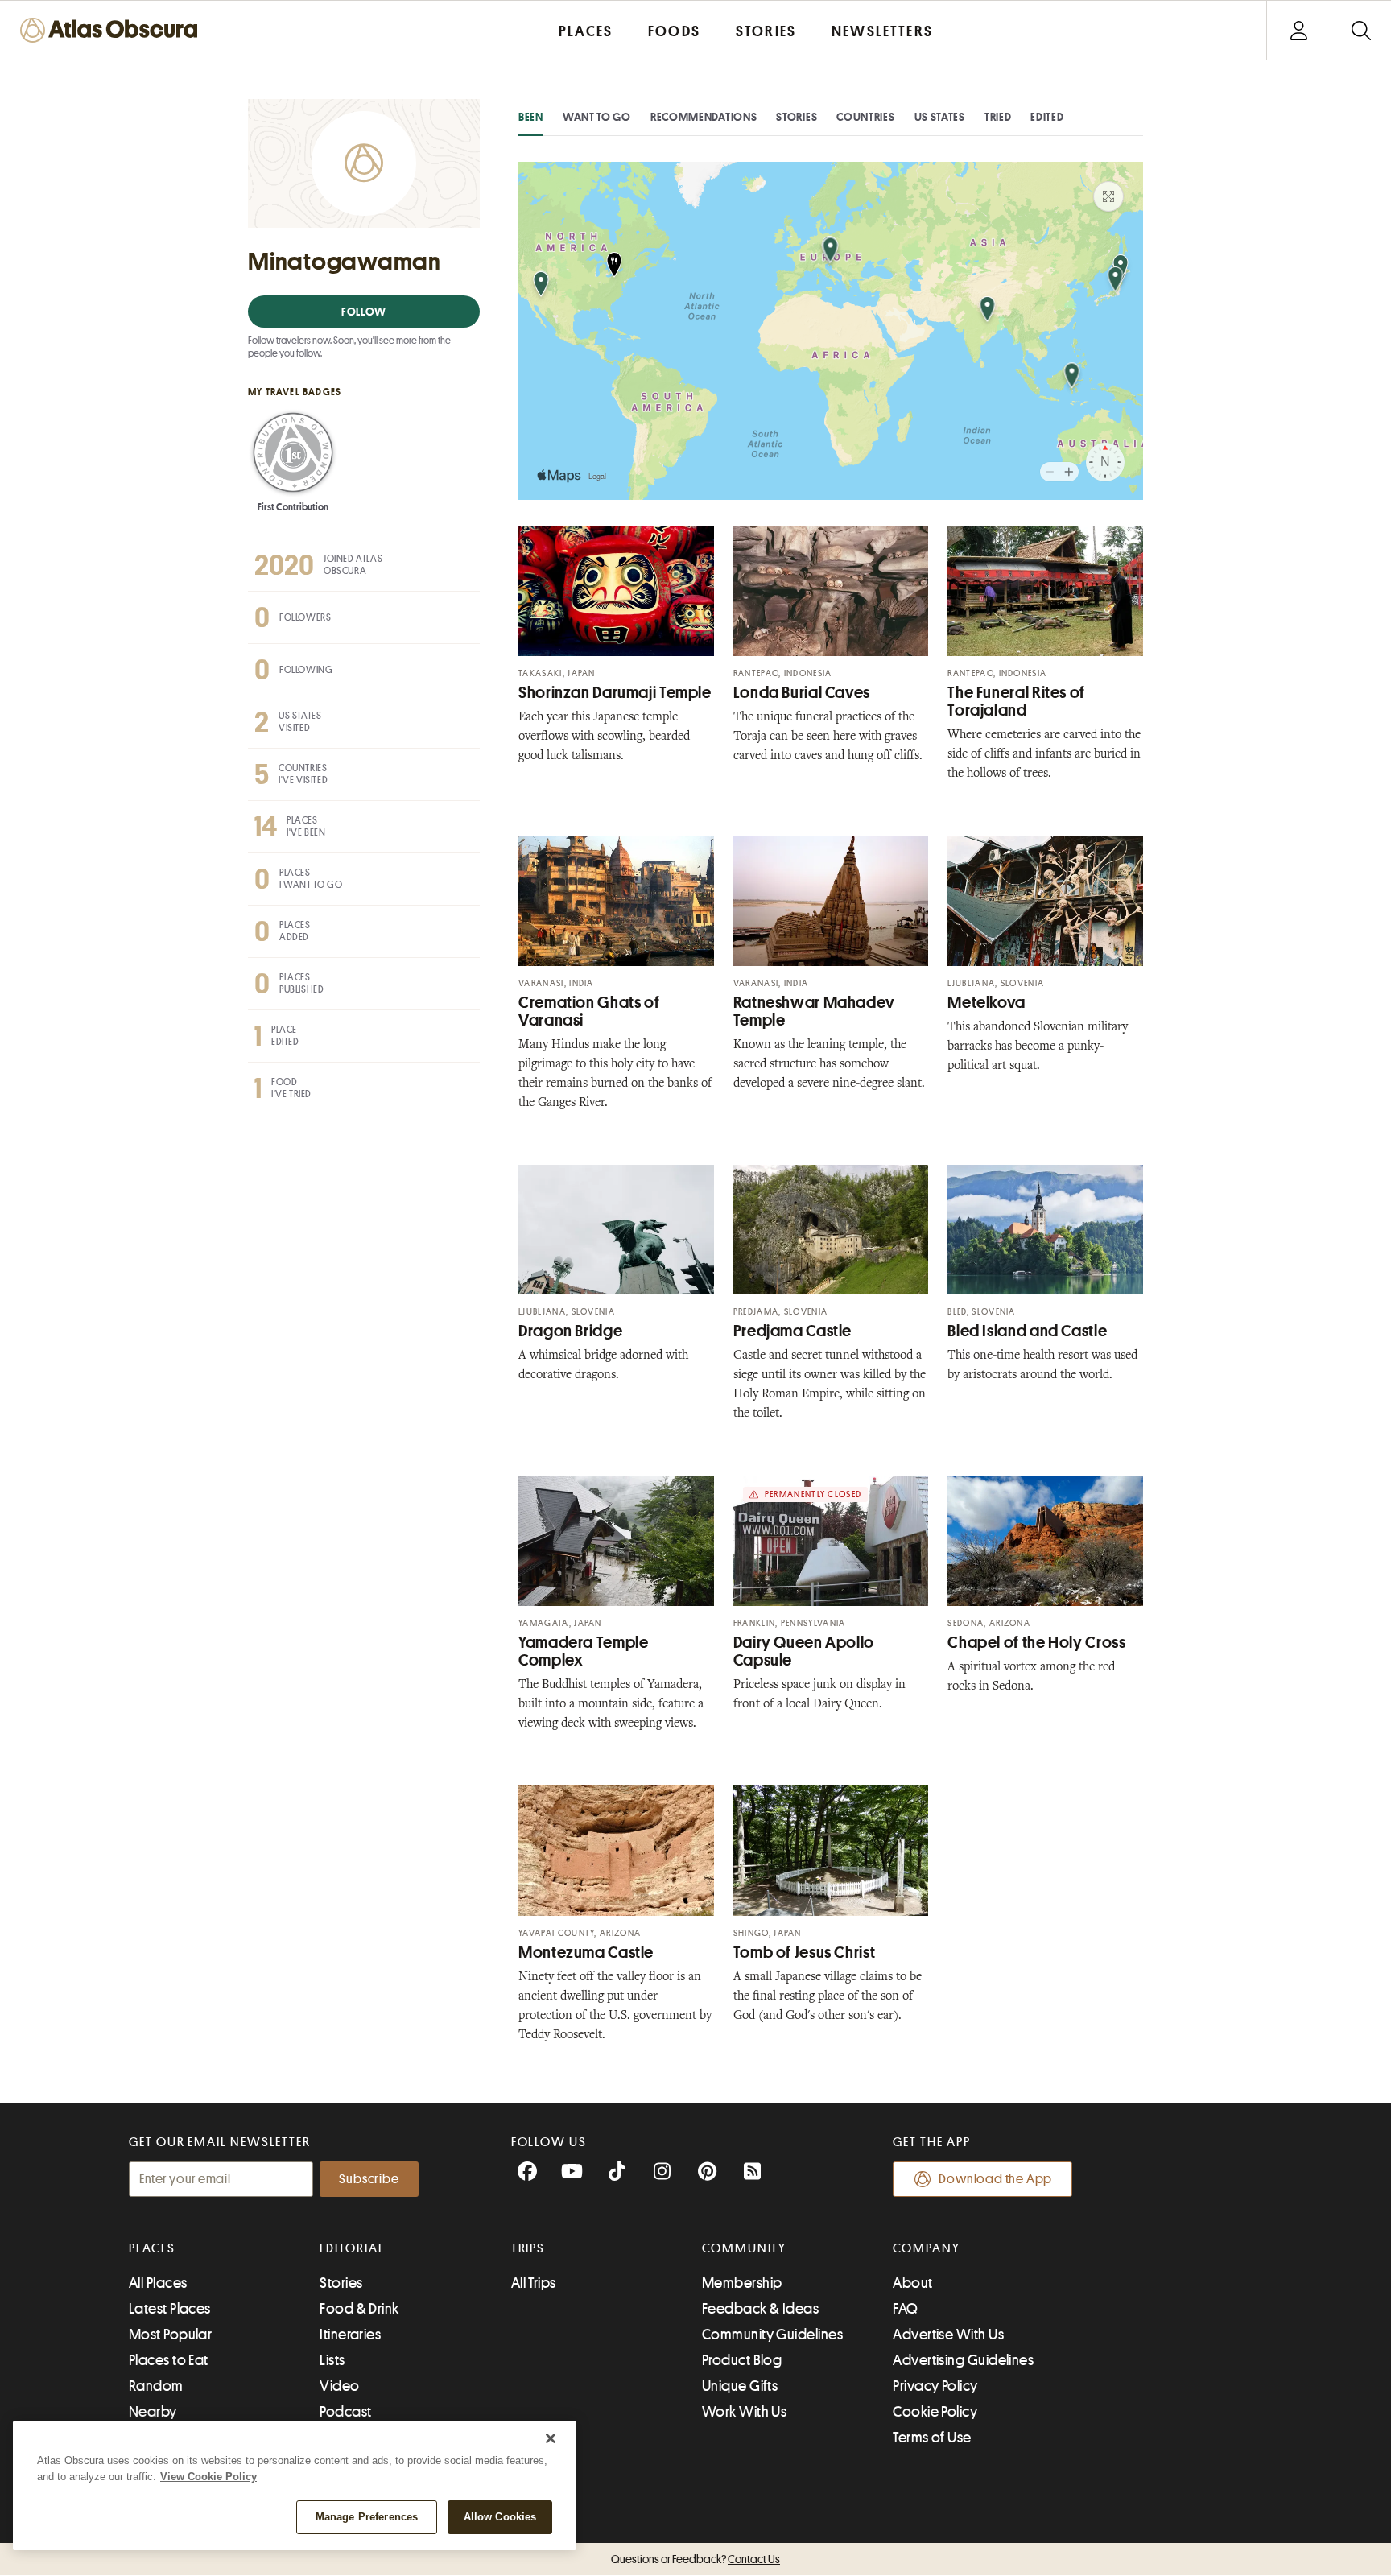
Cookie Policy (935, 2412)
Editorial (352, 2248)
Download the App (995, 2179)
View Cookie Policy (208, 2477)
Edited (1047, 117)
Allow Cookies (500, 2517)
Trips (528, 2248)
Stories (797, 117)
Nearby (153, 2412)
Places (152, 2248)
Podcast (345, 2412)
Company (926, 2248)
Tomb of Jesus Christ (805, 1953)
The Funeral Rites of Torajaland (1016, 702)
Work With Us (744, 2412)
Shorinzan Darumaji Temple (615, 693)
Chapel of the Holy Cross (1036, 1643)
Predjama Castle (792, 1331)
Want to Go (597, 117)
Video (339, 2386)
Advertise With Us (948, 2334)
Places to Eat (169, 2360)
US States (940, 117)
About (912, 2283)
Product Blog (742, 2360)
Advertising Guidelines (963, 2360)
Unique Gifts (740, 2386)
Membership (742, 2283)
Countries (865, 117)
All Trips (534, 2283)
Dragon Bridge (570, 1331)
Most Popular (170, 2334)
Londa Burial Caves (802, 693)
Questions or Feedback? (695, 2559)
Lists (332, 2360)
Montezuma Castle (586, 1953)
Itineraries (350, 2334)
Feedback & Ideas (760, 2309)
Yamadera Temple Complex (583, 1651)
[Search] (1361, 30)
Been (531, 117)
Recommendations (704, 117)
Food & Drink (359, 2309)
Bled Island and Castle (1027, 1331)
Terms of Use (932, 2438)
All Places (158, 2283)
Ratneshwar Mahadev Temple (814, 1011)
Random (156, 2386)
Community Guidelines (772, 2334)
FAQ (905, 2309)
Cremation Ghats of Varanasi (589, 1011)
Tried (998, 117)
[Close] (551, 2438)
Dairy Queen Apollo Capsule (804, 1651)
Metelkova (986, 1003)
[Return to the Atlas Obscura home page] (113, 30)
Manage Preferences (367, 2517)
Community (744, 2248)
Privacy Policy (935, 2386)
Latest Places (170, 2309)
